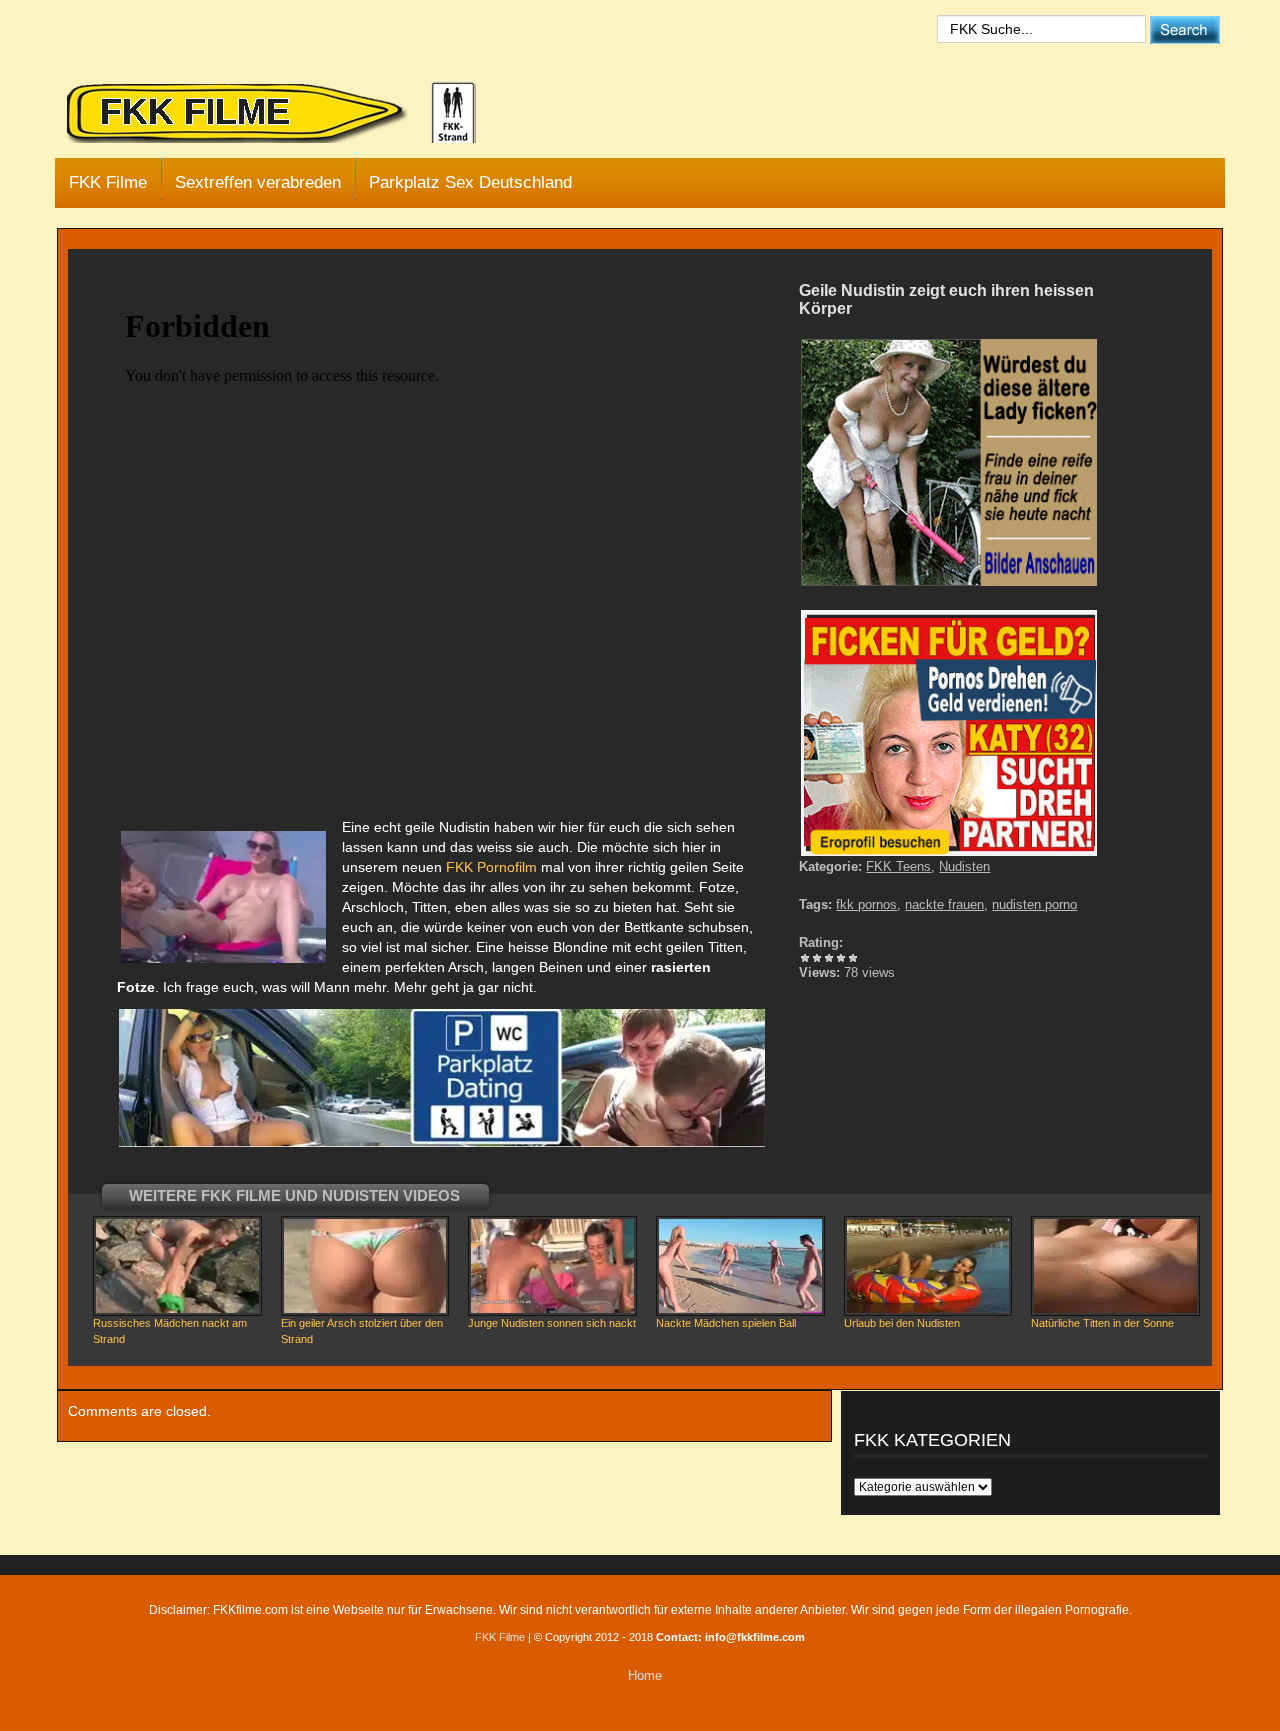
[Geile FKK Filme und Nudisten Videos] (285, 114)
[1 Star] (805, 958)
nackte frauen (944, 904)
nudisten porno (1034, 904)
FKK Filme (108, 182)
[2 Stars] (817, 958)
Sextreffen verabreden (258, 182)
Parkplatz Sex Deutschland (470, 182)
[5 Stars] (853, 958)
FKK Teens (898, 866)
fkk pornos (866, 904)
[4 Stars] (841, 958)
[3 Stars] (829, 958)
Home (645, 1675)
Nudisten (964, 866)
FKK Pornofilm (489, 867)
